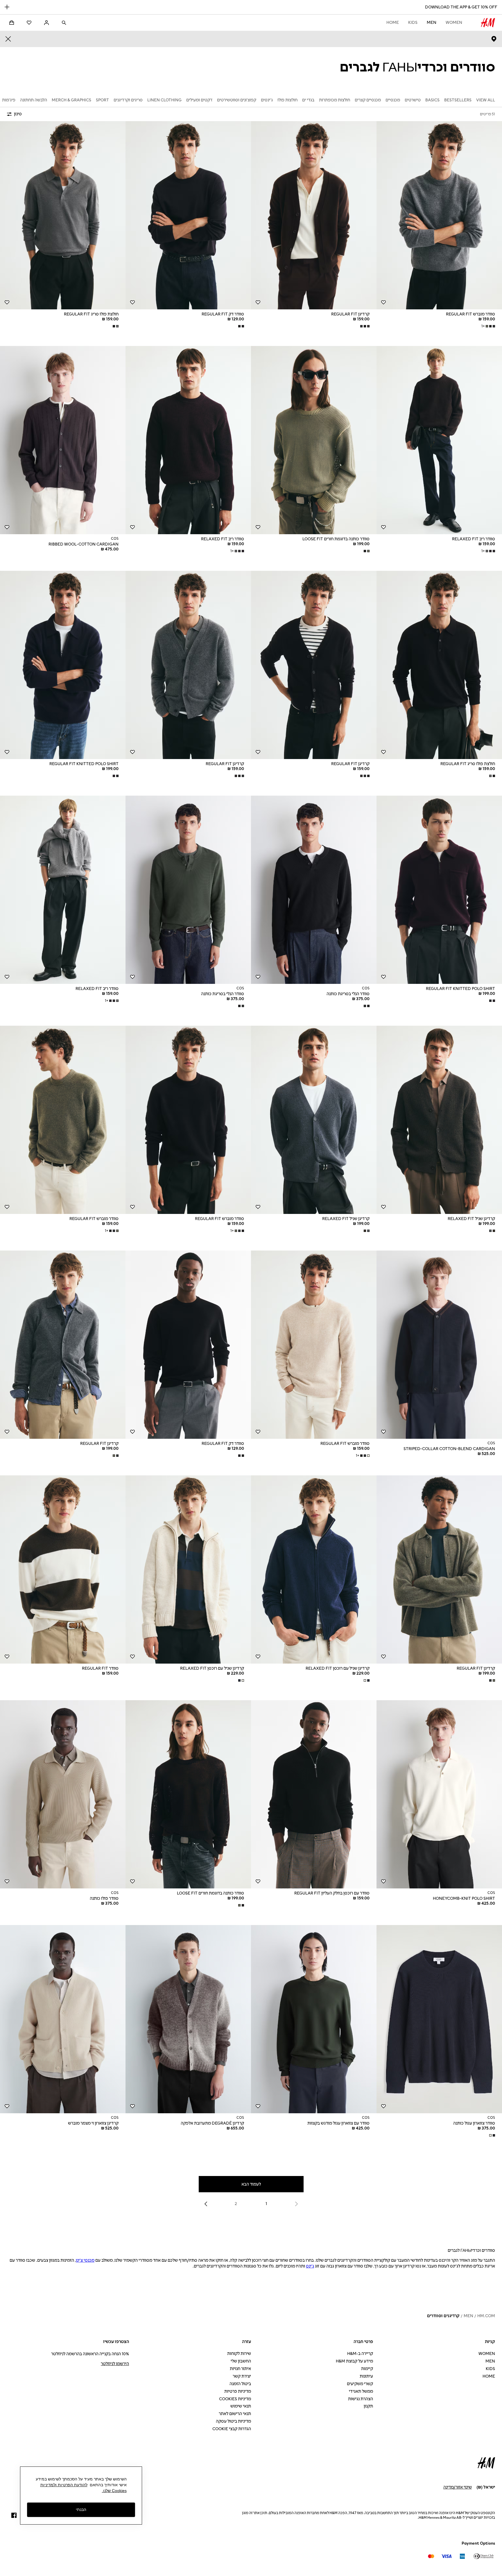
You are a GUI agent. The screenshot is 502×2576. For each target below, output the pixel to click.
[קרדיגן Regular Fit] (314, 215)
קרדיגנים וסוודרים (443, 2316)
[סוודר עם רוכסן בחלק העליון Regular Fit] (314, 1794)
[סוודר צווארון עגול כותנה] (439, 2019)
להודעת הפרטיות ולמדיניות (64, 2485)
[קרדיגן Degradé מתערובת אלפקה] (188, 2019)
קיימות (367, 2369)
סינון (18, 114)
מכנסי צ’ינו (85, 2260)
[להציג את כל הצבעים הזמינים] (364, 326)
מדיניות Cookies (235, 2399)
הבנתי (81, 2509)
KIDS (413, 23)
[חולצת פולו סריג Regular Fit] (63, 215)
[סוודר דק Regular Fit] (188, 215)
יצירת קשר (242, 2376)
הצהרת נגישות (361, 2399)
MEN (432, 23)
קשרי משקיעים (360, 2384)
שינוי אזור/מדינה (458, 2487)
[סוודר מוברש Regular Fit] (439, 215)
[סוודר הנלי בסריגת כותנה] (314, 890)
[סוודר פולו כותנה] (63, 1794)
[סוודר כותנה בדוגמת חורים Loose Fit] (314, 440)
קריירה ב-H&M (360, 2354)
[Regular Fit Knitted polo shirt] (63, 665)
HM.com (486, 2316)
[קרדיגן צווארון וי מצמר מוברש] (63, 2019)
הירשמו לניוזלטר (115, 2364)
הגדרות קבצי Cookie (232, 2429)
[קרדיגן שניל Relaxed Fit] (439, 1120)
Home (393, 23)
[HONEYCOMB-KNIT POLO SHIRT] (439, 1794)
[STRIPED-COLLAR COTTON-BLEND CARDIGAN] (439, 1345)
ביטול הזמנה (240, 2384)
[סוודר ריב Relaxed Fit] (439, 440)
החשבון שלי (241, 2361)
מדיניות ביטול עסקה (233, 2421)
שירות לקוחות (239, 2354)
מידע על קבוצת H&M (354, 2361)
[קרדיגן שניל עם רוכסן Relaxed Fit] (314, 1569)
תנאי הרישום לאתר (235, 2414)
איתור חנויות (240, 2369)
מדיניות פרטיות (238, 2391)
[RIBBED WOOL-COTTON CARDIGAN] (63, 440)
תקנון (368, 2406)
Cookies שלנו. (114, 2491)
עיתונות (366, 2376)
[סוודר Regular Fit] (63, 1569)
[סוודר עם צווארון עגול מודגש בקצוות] (314, 2019)
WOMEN (454, 23)
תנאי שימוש (241, 2406)
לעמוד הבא (251, 2184)
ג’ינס (310, 2266)
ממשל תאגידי (361, 2391)
